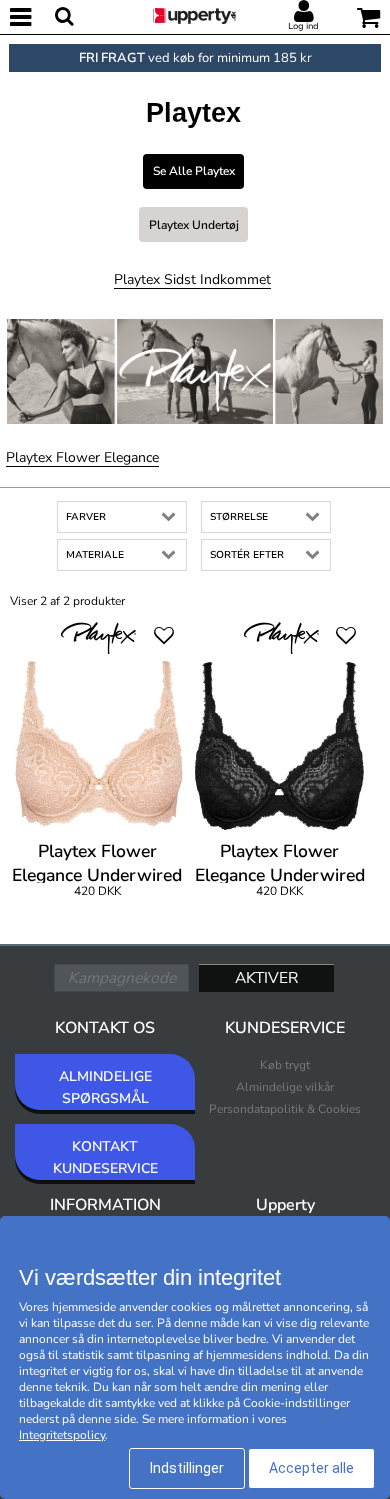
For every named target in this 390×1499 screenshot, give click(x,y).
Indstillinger (187, 1468)
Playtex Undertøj (194, 225)
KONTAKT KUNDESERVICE (105, 1157)
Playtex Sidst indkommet (192, 279)
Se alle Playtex (194, 171)
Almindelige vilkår (285, 1087)
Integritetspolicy (62, 1435)
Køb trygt (285, 1065)
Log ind (303, 26)
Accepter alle (311, 1468)
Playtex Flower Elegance (82, 457)
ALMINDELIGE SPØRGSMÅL (105, 1087)
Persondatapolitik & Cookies (285, 1109)
